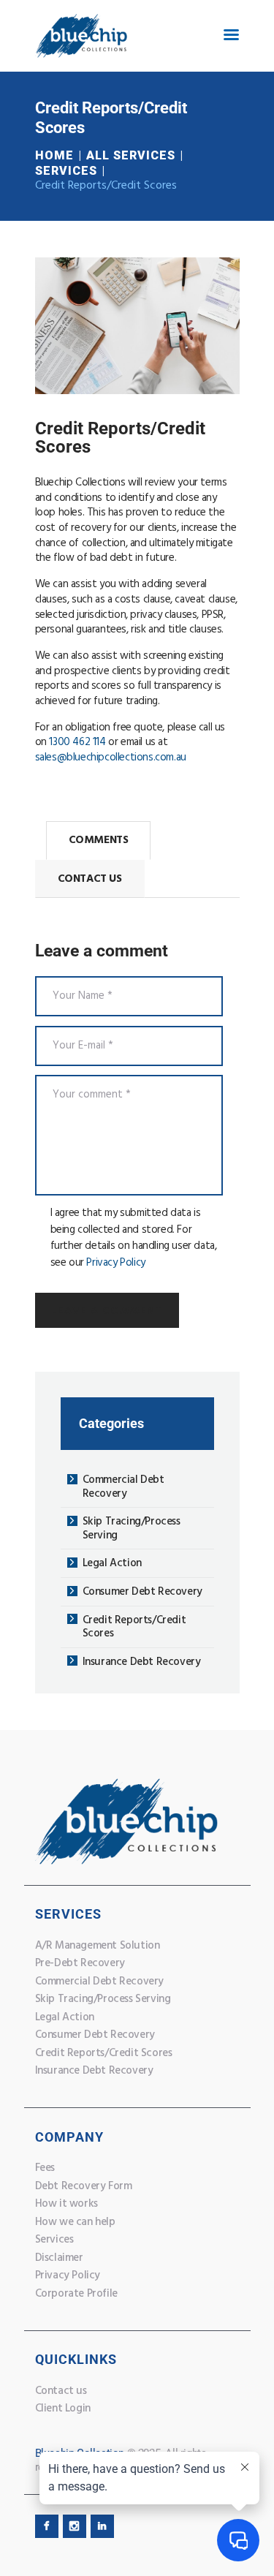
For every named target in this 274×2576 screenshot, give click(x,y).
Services (66, 171)
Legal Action (112, 1563)
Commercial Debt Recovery (123, 1487)
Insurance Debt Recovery (142, 1662)
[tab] (99, 841)
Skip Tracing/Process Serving (132, 1529)
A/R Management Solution (98, 1946)
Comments (99, 840)
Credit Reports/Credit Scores (134, 1627)
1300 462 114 (77, 742)
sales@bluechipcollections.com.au (111, 758)
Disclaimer (59, 2258)
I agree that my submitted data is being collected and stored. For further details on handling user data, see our (134, 1238)
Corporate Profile (76, 2294)
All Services (131, 155)
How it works (66, 2204)
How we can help (75, 2222)
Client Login (63, 2409)
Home (54, 155)
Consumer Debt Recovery (142, 1592)
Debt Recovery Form (84, 2186)
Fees (45, 2168)
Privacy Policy (115, 1263)
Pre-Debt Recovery (80, 1963)
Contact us (61, 2391)
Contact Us (90, 879)
